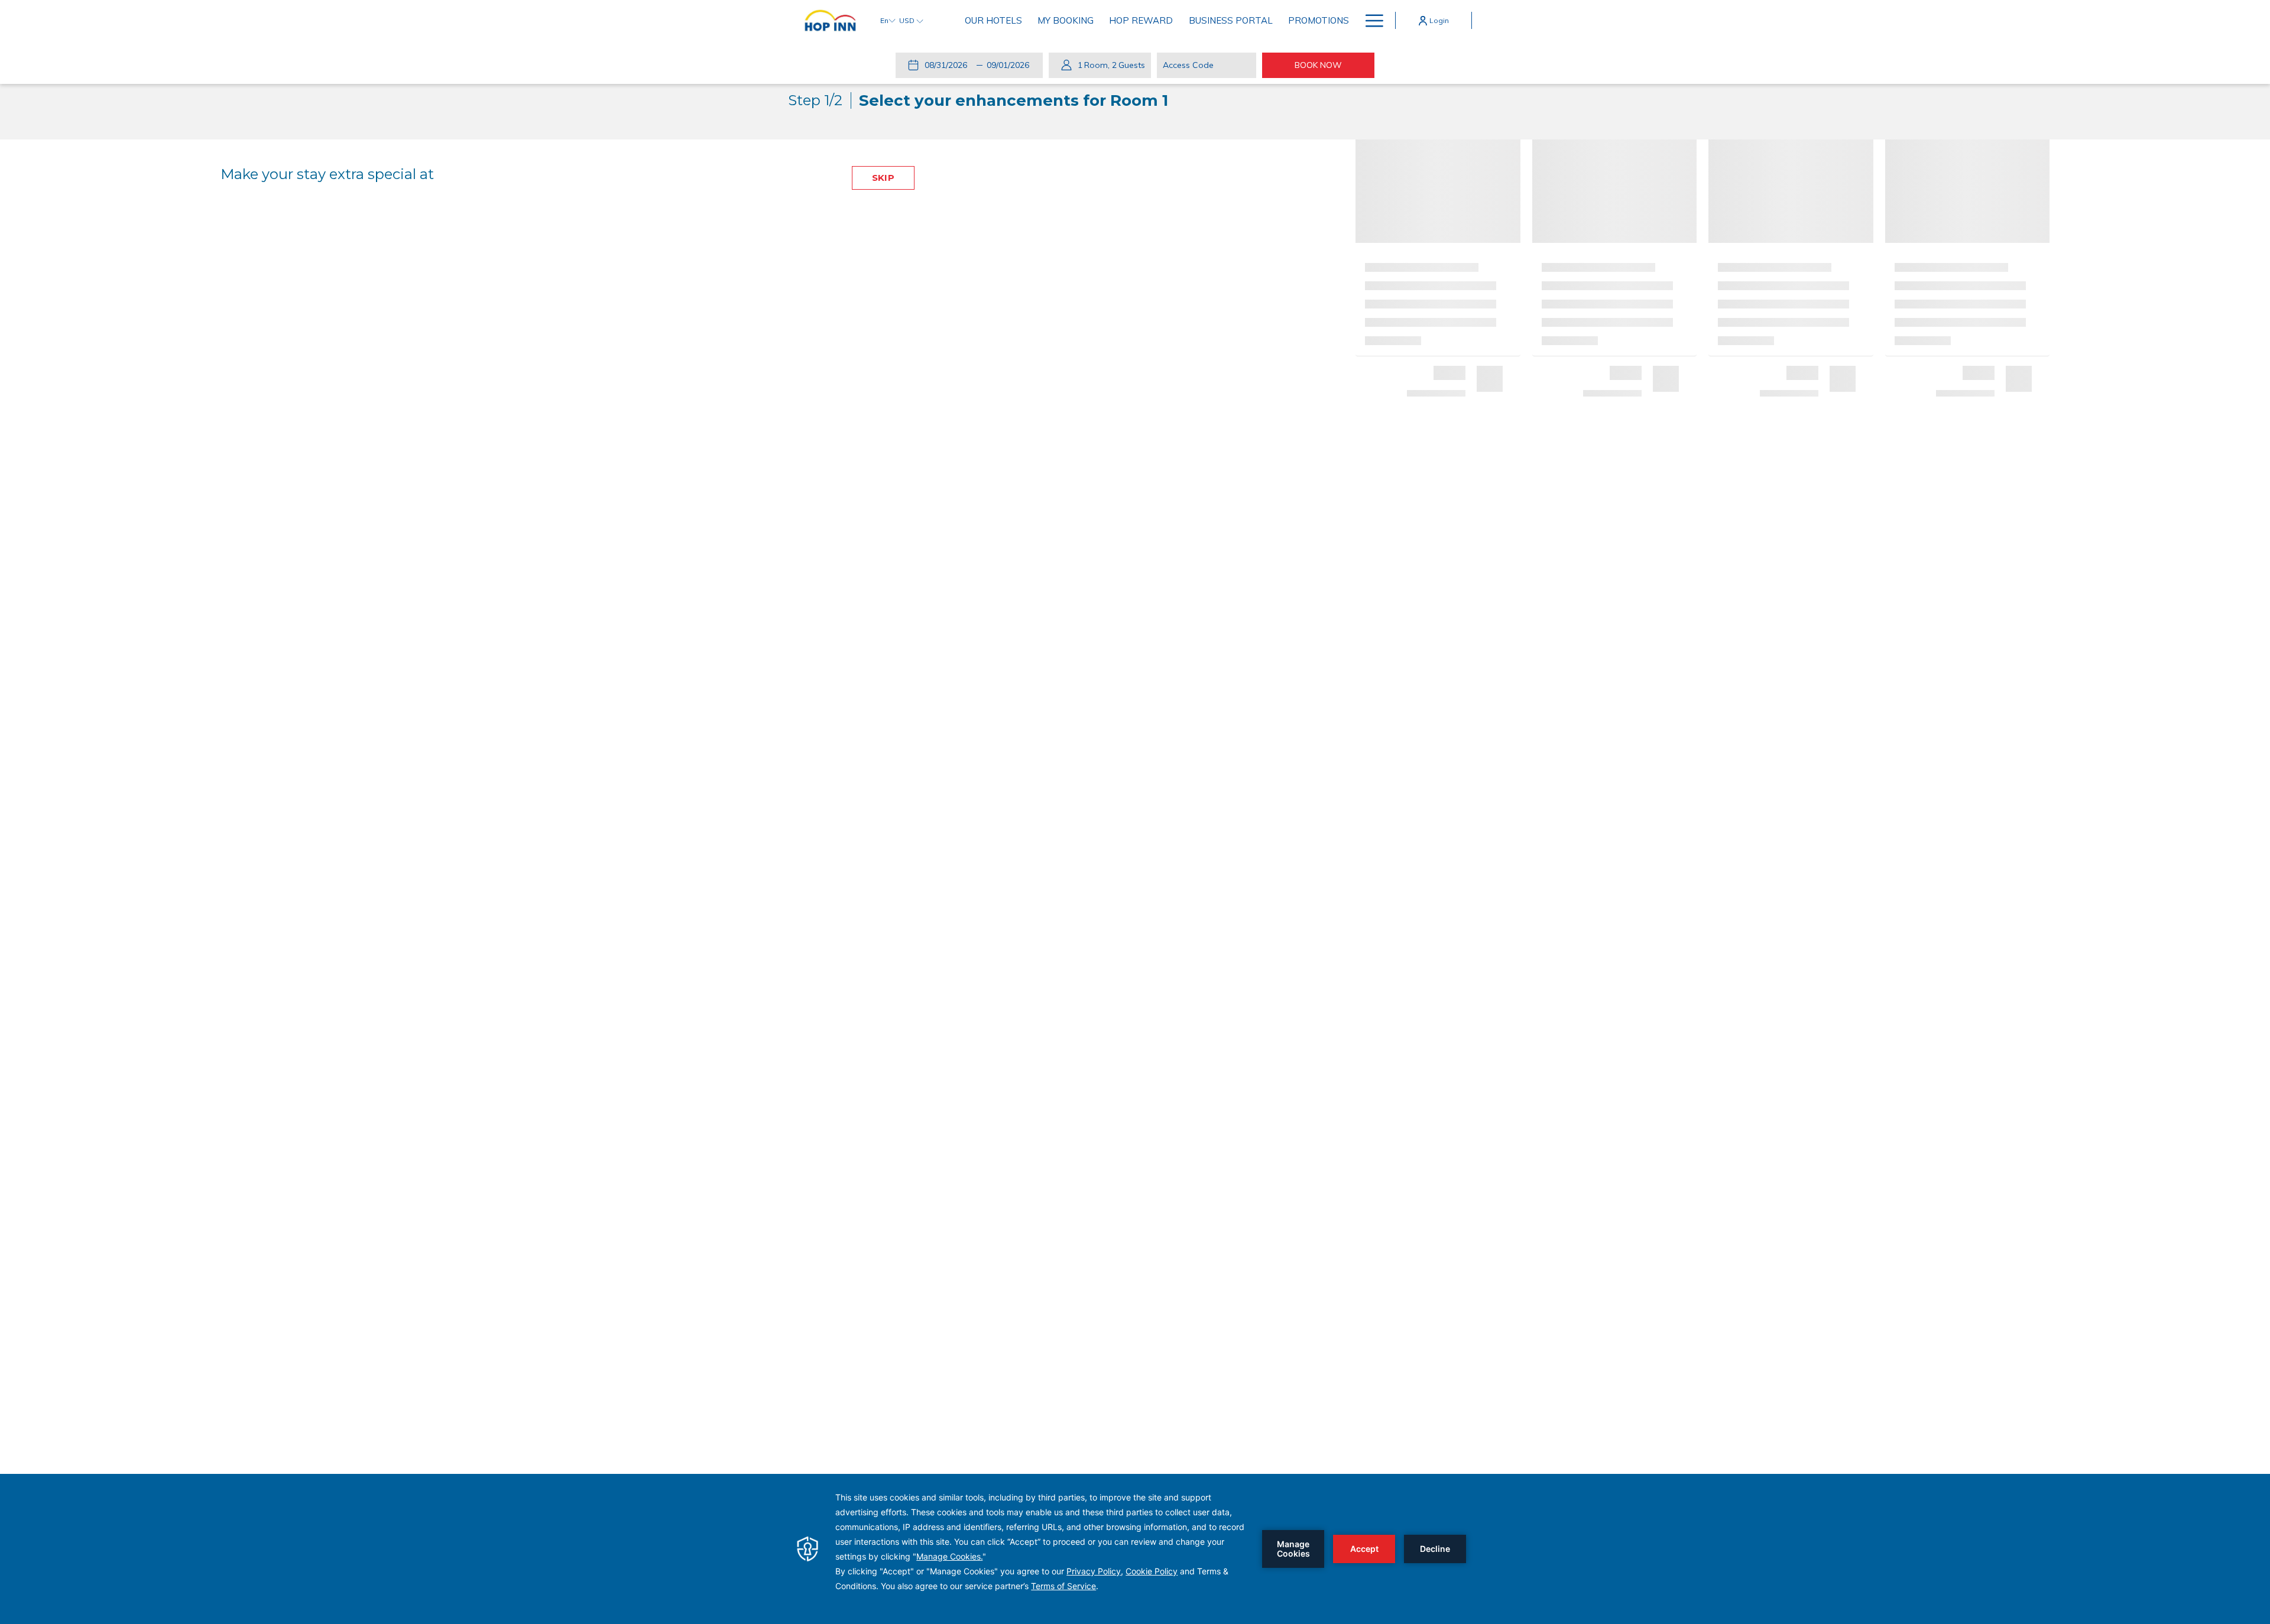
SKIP (883, 178)
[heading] (978, 100)
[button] (948, 65)
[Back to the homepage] (830, 20)
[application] (1135, 1549)
